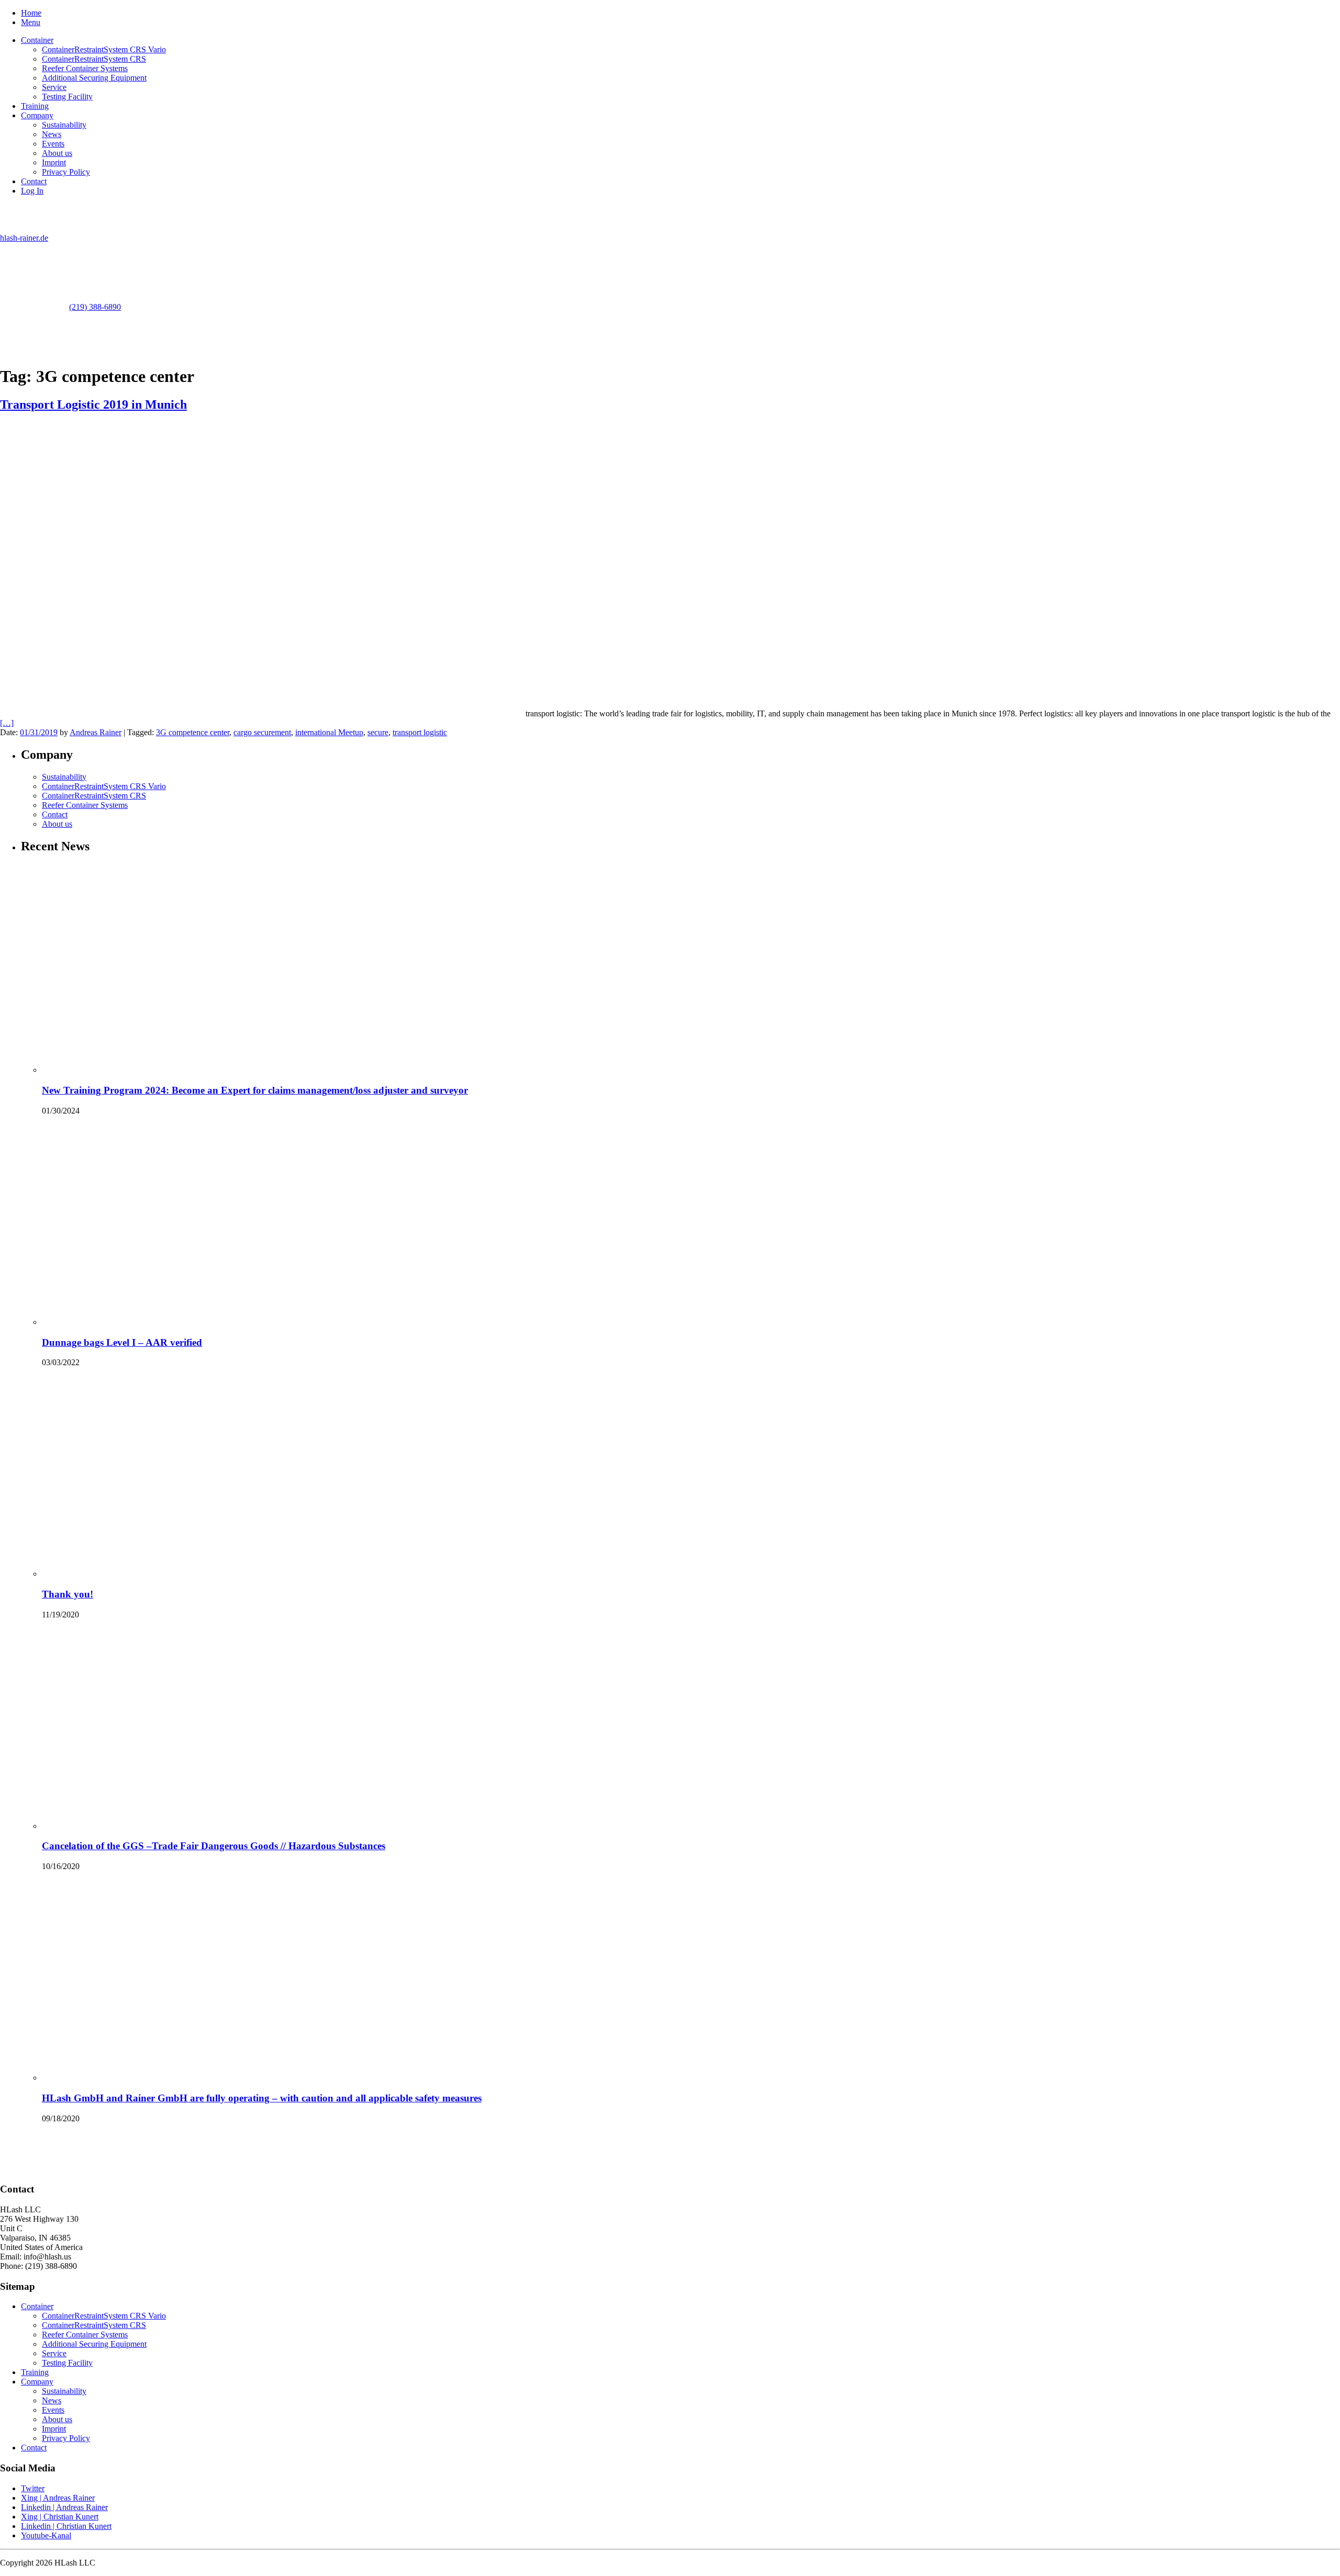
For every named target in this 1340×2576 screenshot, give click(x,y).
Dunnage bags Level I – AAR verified (122, 1342)
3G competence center (193, 732)
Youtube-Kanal (46, 2535)
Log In (32, 191)
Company (37, 115)
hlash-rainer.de (24, 238)
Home (31, 13)
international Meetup (329, 732)
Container (37, 40)
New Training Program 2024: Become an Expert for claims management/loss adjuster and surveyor (255, 1090)
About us (57, 153)
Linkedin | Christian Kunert (66, 2526)
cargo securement (262, 732)
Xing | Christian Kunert (60, 2517)
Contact (34, 181)
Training (35, 106)
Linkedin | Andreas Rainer (64, 2507)
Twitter (33, 2488)
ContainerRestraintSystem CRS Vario (104, 49)
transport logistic (420, 732)
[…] (7, 723)
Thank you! (68, 1594)
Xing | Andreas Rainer (58, 2498)
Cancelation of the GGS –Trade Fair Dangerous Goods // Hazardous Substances (214, 1846)
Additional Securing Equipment (94, 78)
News (52, 134)
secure (378, 732)
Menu (31, 22)
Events (53, 144)
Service (54, 87)
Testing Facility (67, 97)
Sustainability (64, 125)
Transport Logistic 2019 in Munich (93, 404)
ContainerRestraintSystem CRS (94, 59)
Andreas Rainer (96, 732)
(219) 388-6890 (95, 307)
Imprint (54, 162)
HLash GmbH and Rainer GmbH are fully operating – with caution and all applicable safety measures (262, 2098)
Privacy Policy (66, 172)
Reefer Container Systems (85, 68)
